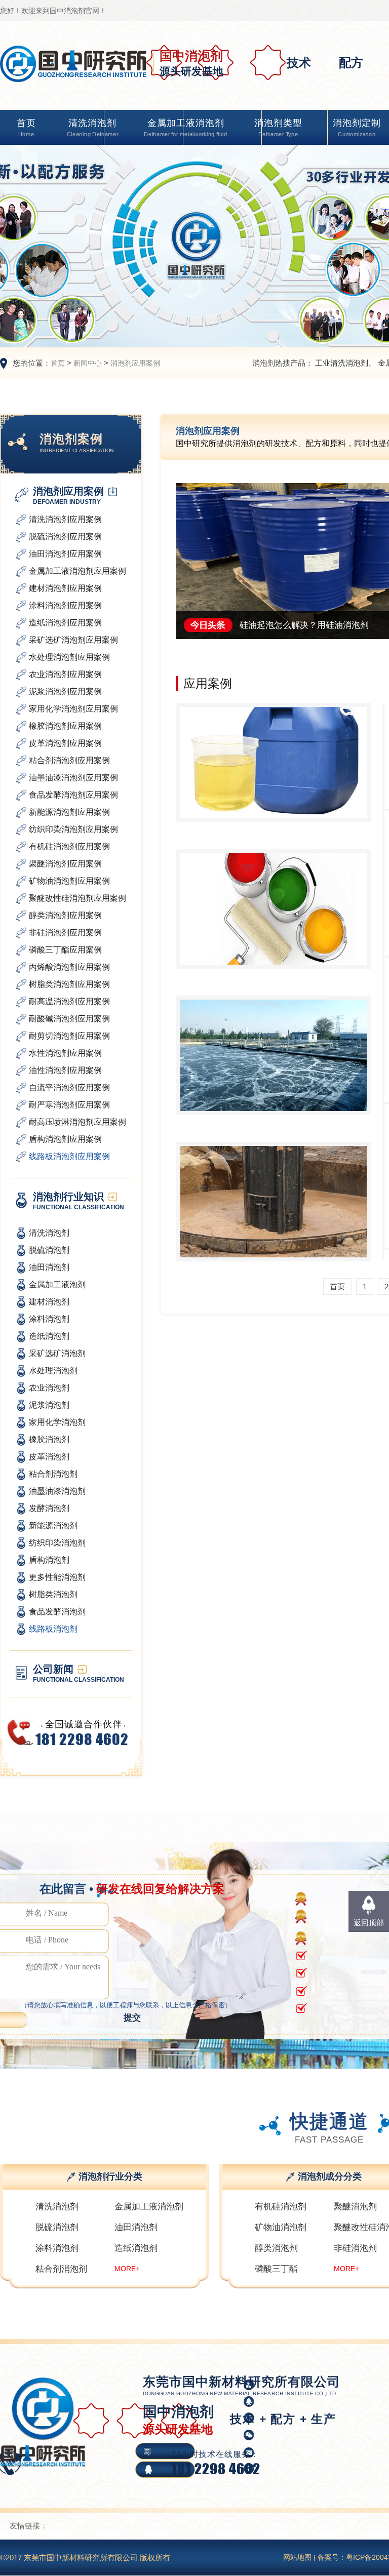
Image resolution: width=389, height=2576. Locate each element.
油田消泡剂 (136, 2227)
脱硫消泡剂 (57, 2227)
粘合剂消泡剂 (61, 2269)
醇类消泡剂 (276, 2248)
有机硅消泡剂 (281, 2207)
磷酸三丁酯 (276, 2269)
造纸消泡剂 (136, 2248)
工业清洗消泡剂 (342, 363)
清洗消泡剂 (93, 128)
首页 (26, 128)
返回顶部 (369, 1923)
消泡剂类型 (278, 128)
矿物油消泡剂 (281, 2227)
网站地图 (297, 2557)
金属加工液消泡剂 (185, 128)
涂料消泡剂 (57, 2248)
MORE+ (127, 2269)
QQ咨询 (312, 2469)
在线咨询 (313, 2451)
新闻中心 (88, 363)
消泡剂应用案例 (135, 363)
